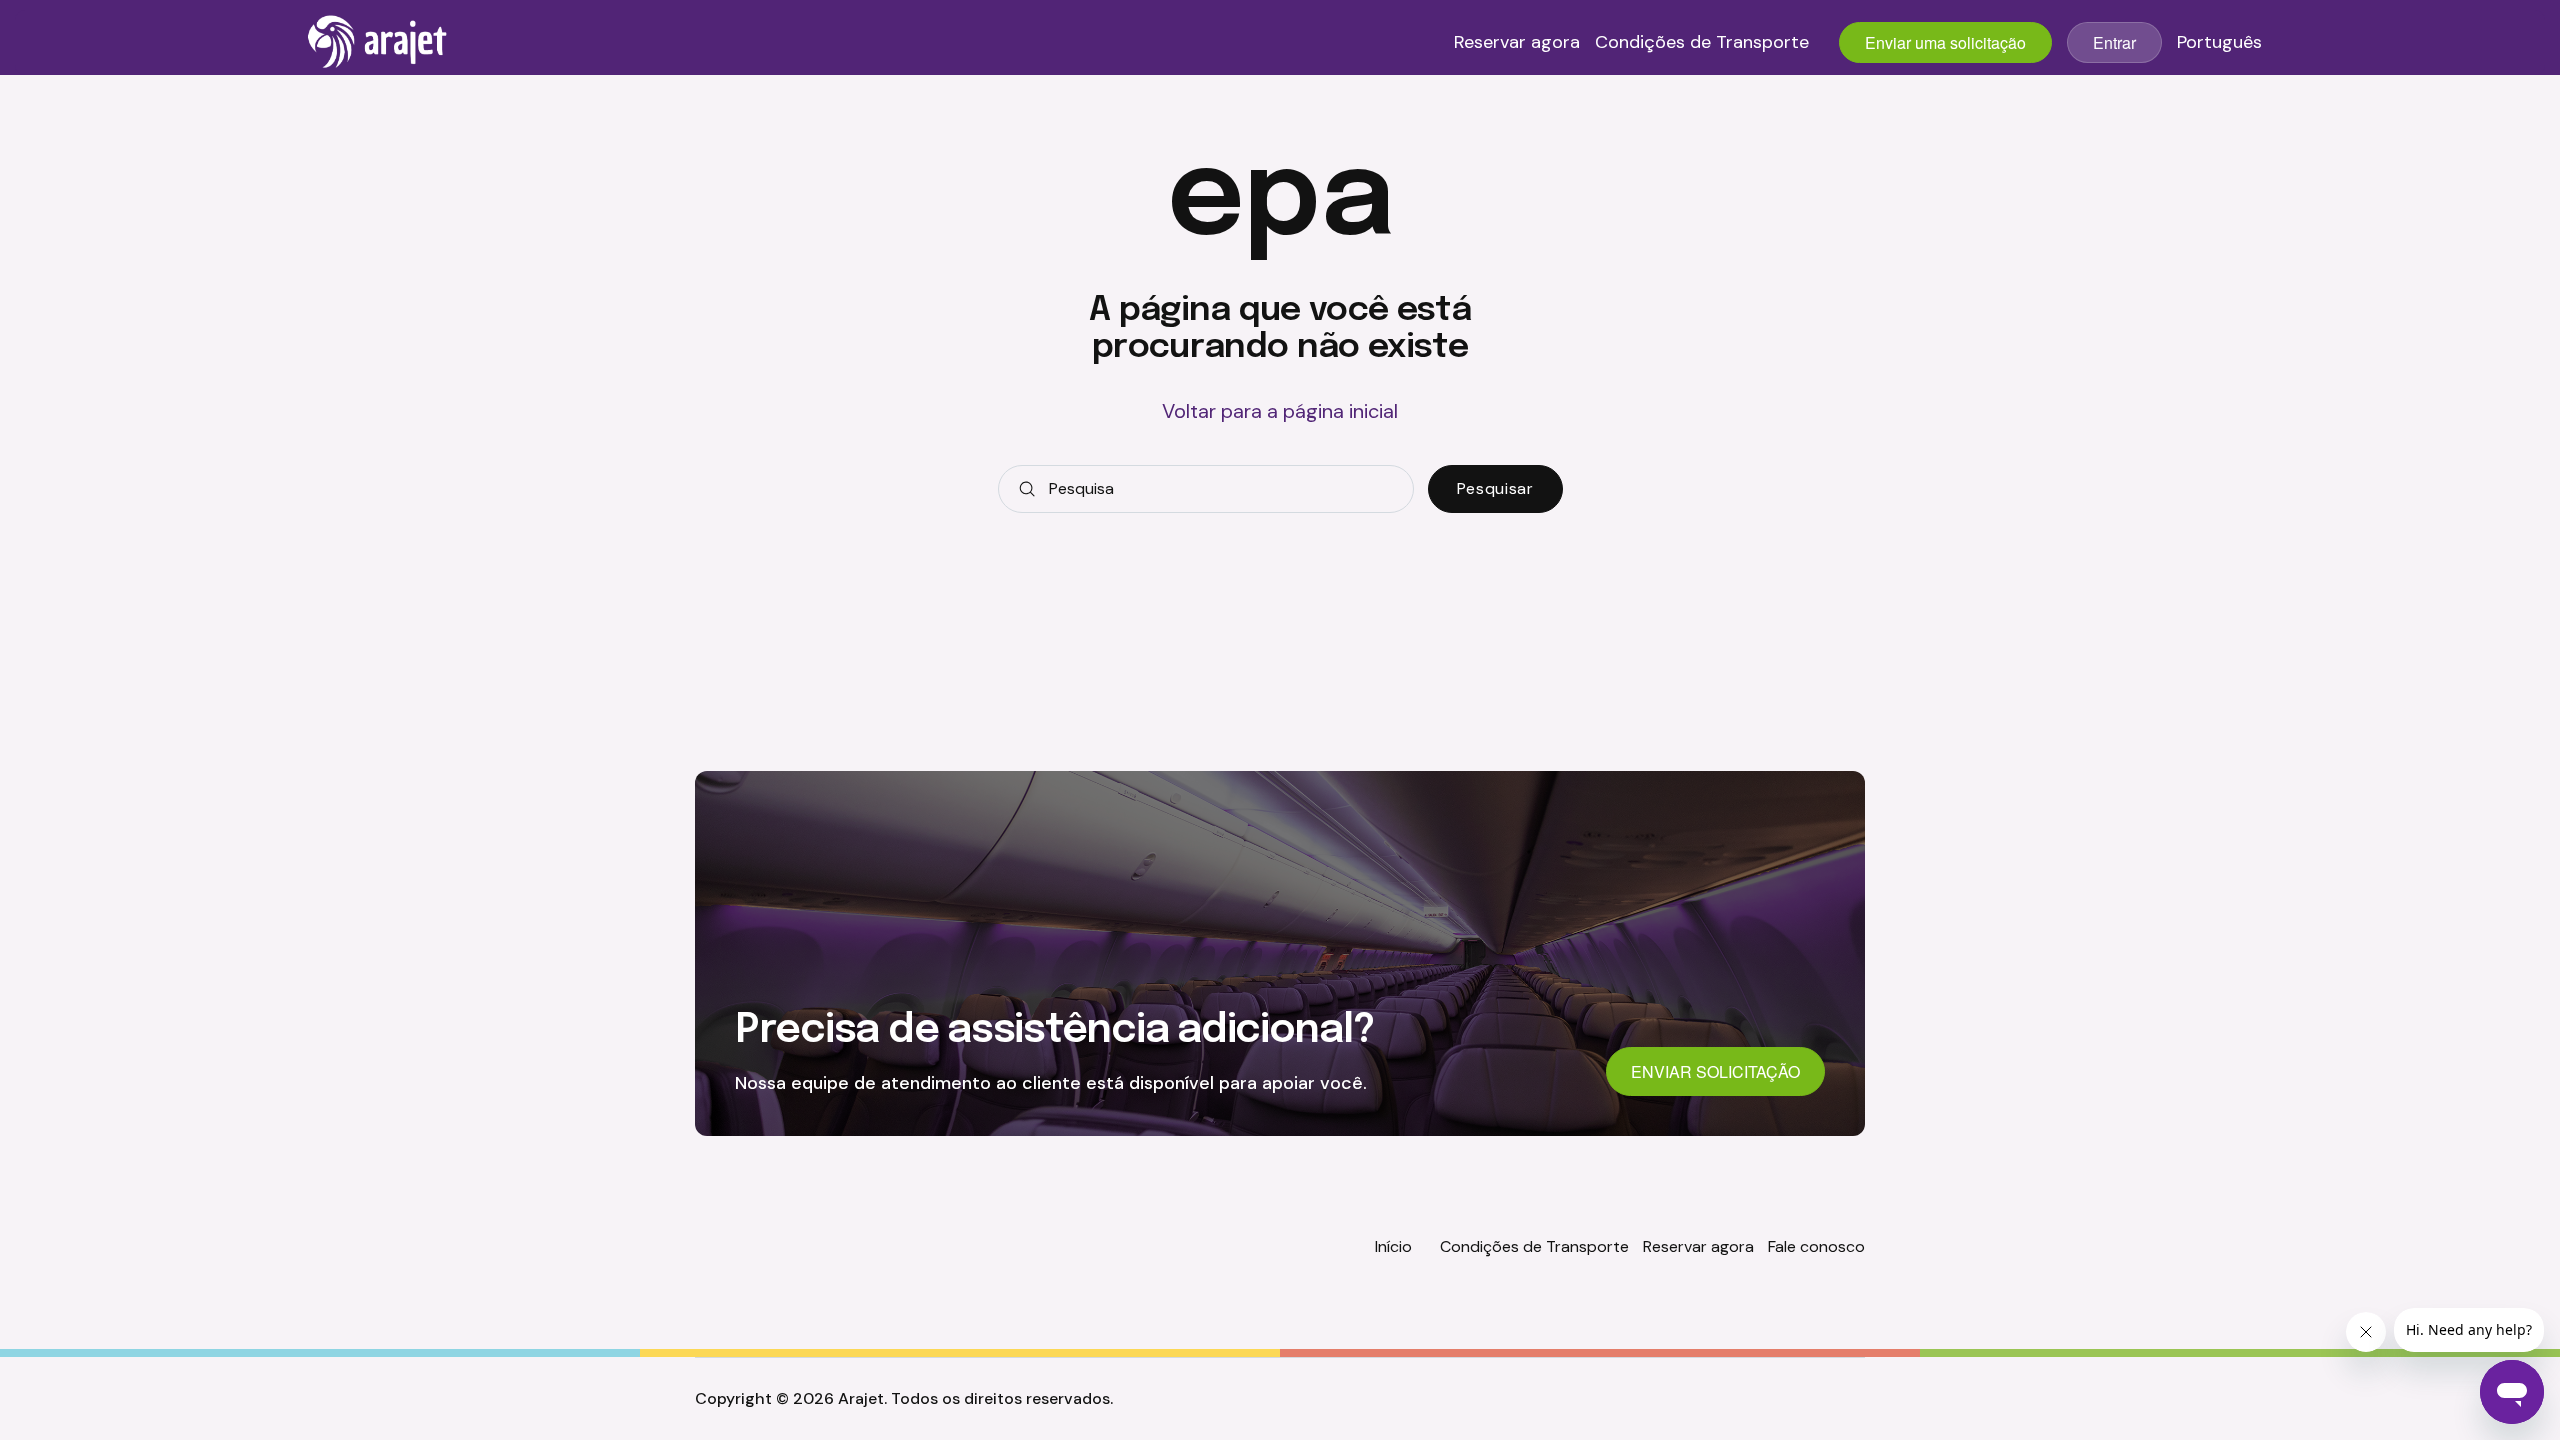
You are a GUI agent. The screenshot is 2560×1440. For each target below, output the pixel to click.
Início (1393, 1246)
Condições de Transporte (1702, 43)
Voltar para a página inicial (1280, 411)
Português (2219, 43)
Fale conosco (1816, 1246)
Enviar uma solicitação (1945, 42)
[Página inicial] (378, 42)
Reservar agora (1517, 43)
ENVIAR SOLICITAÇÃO (1715, 1071)
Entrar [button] (2114, 42)
